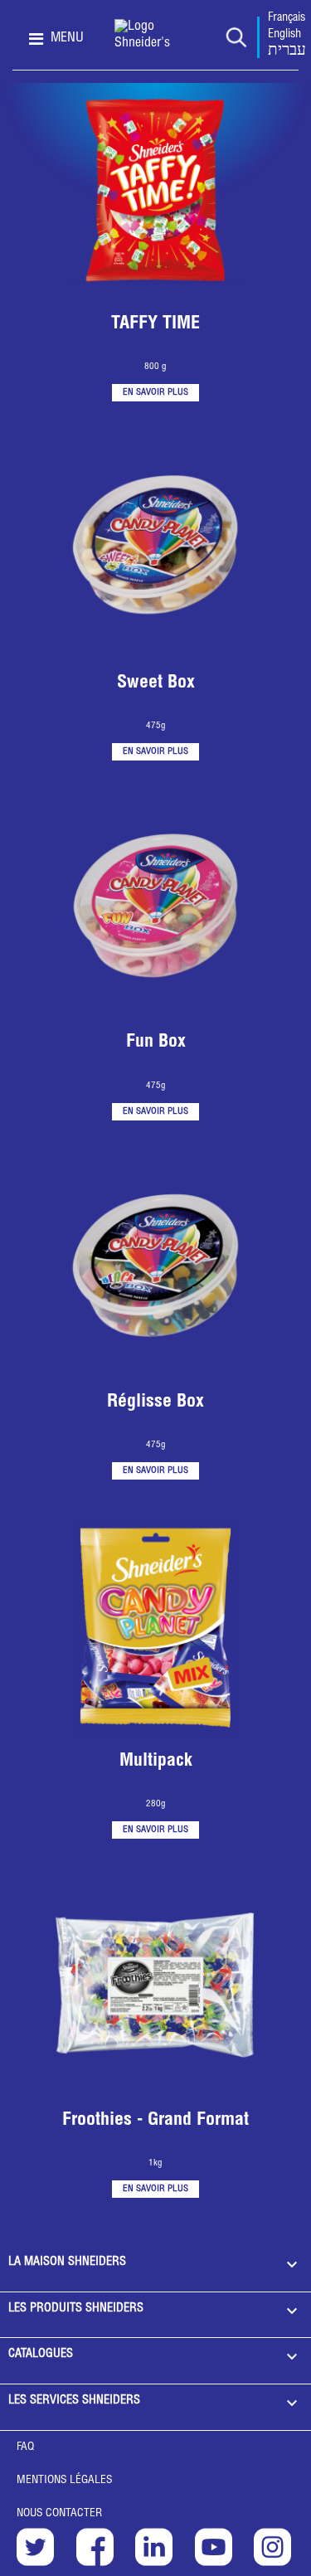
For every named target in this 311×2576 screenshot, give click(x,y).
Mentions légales (65, 2481)
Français (287, 18)
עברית (287, 51)
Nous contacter (59, 2514)
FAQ (25, 2447)
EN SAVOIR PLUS (155, 393)
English (284, 35)
